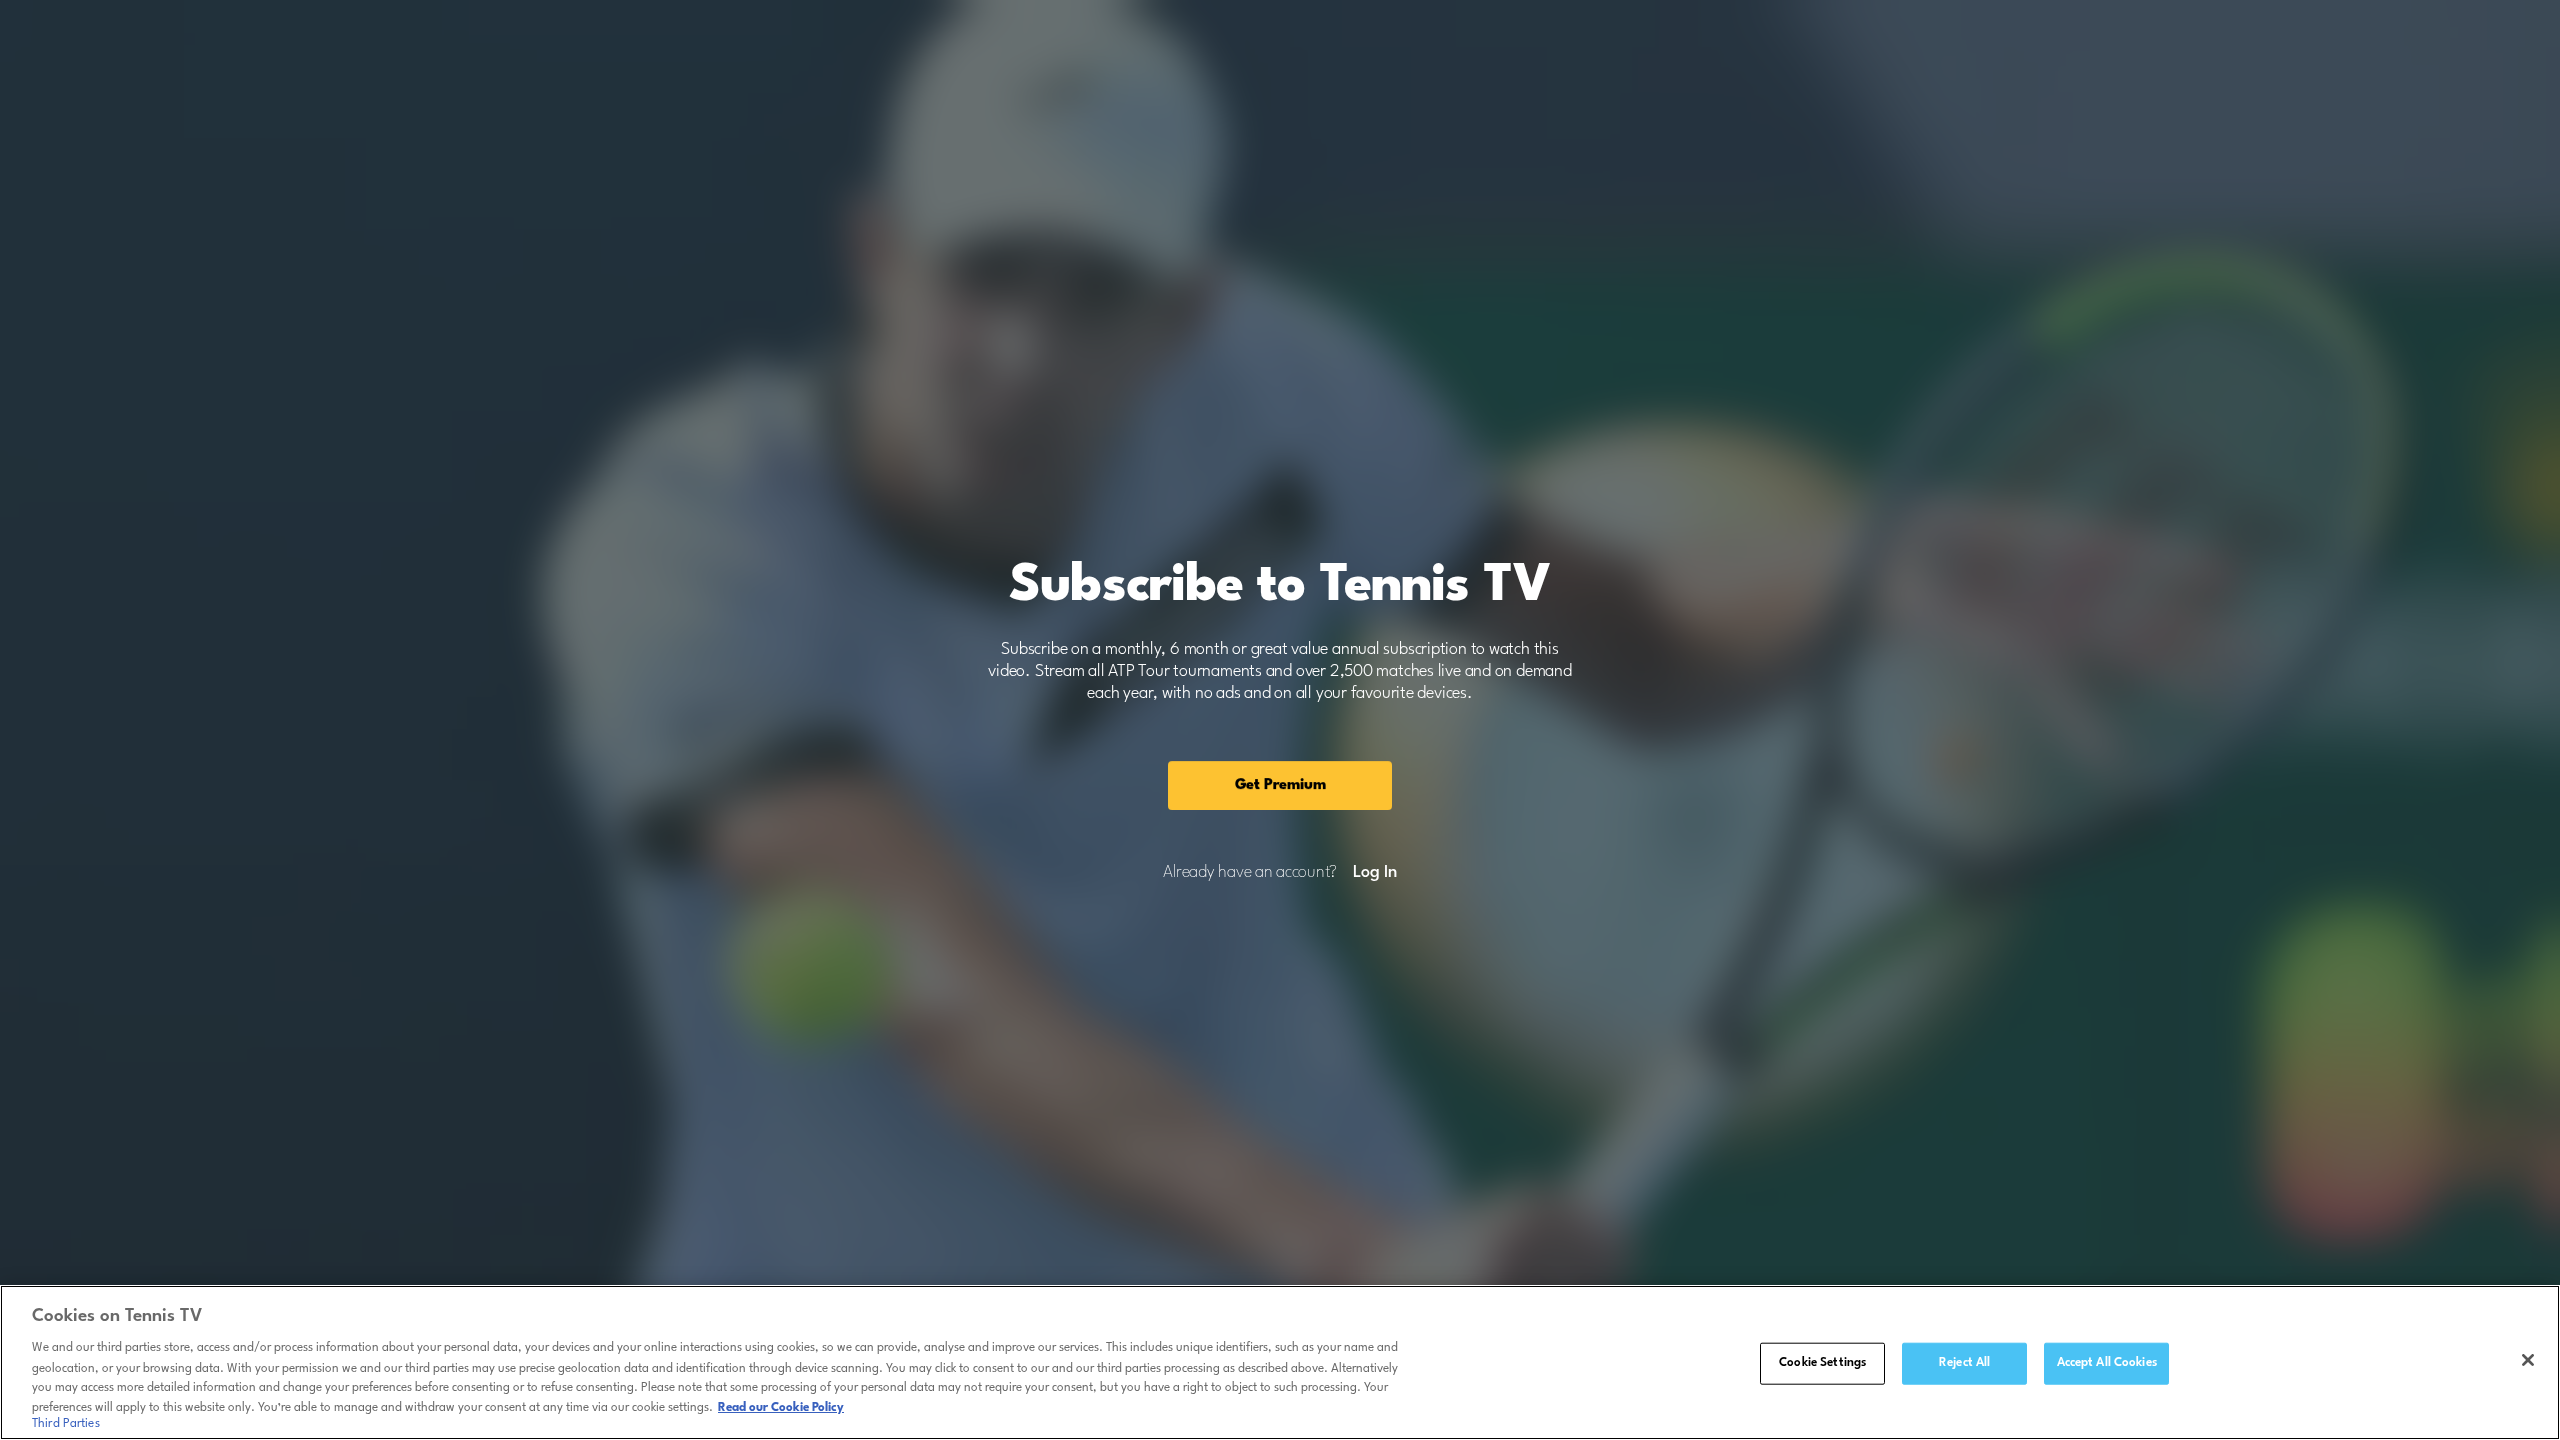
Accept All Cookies (2107, 1363)
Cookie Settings (1822, 1363)
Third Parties (66, 1424)
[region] (1280, 1362)
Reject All (1964, 1363)
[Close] (2528, 1360)
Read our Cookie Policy (781, 1407)
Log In (1374, 873)
